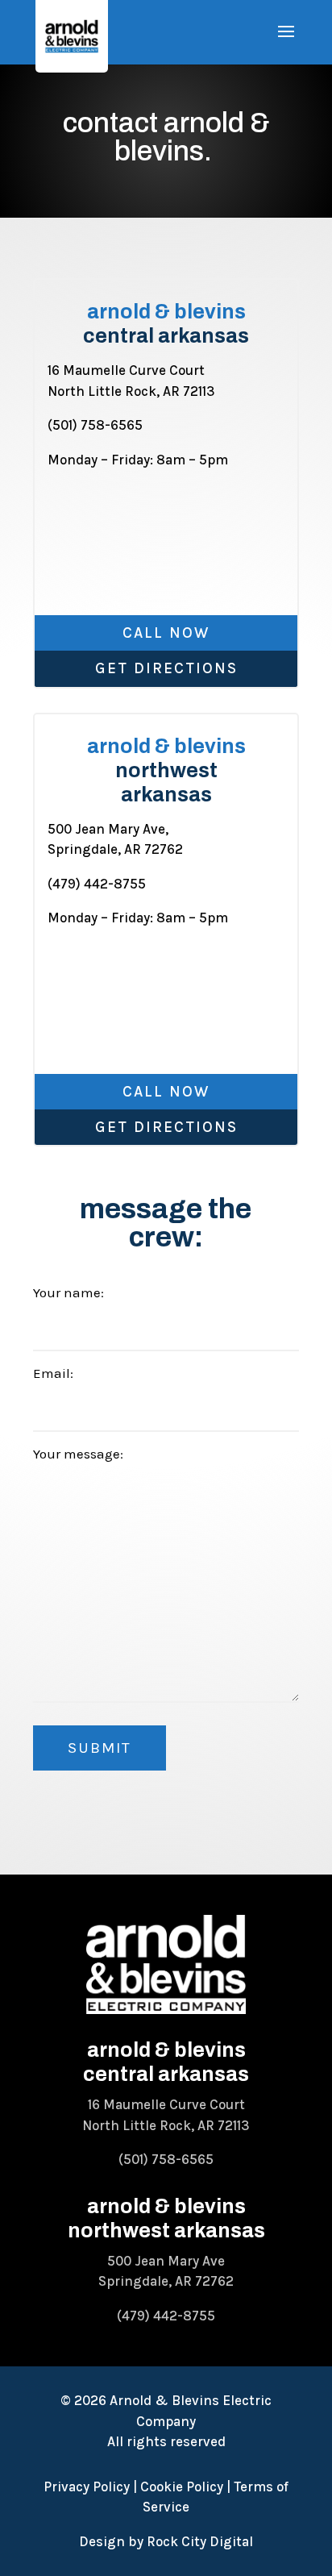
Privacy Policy (87, 2487)
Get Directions (166, 668)
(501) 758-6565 (95, 425)
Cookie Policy (182, 2487)
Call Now (166, 633)
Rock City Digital (200, 2541)
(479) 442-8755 (97, 884)
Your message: (78, 1454)
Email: (53, 1373)
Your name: (68, 1292)
